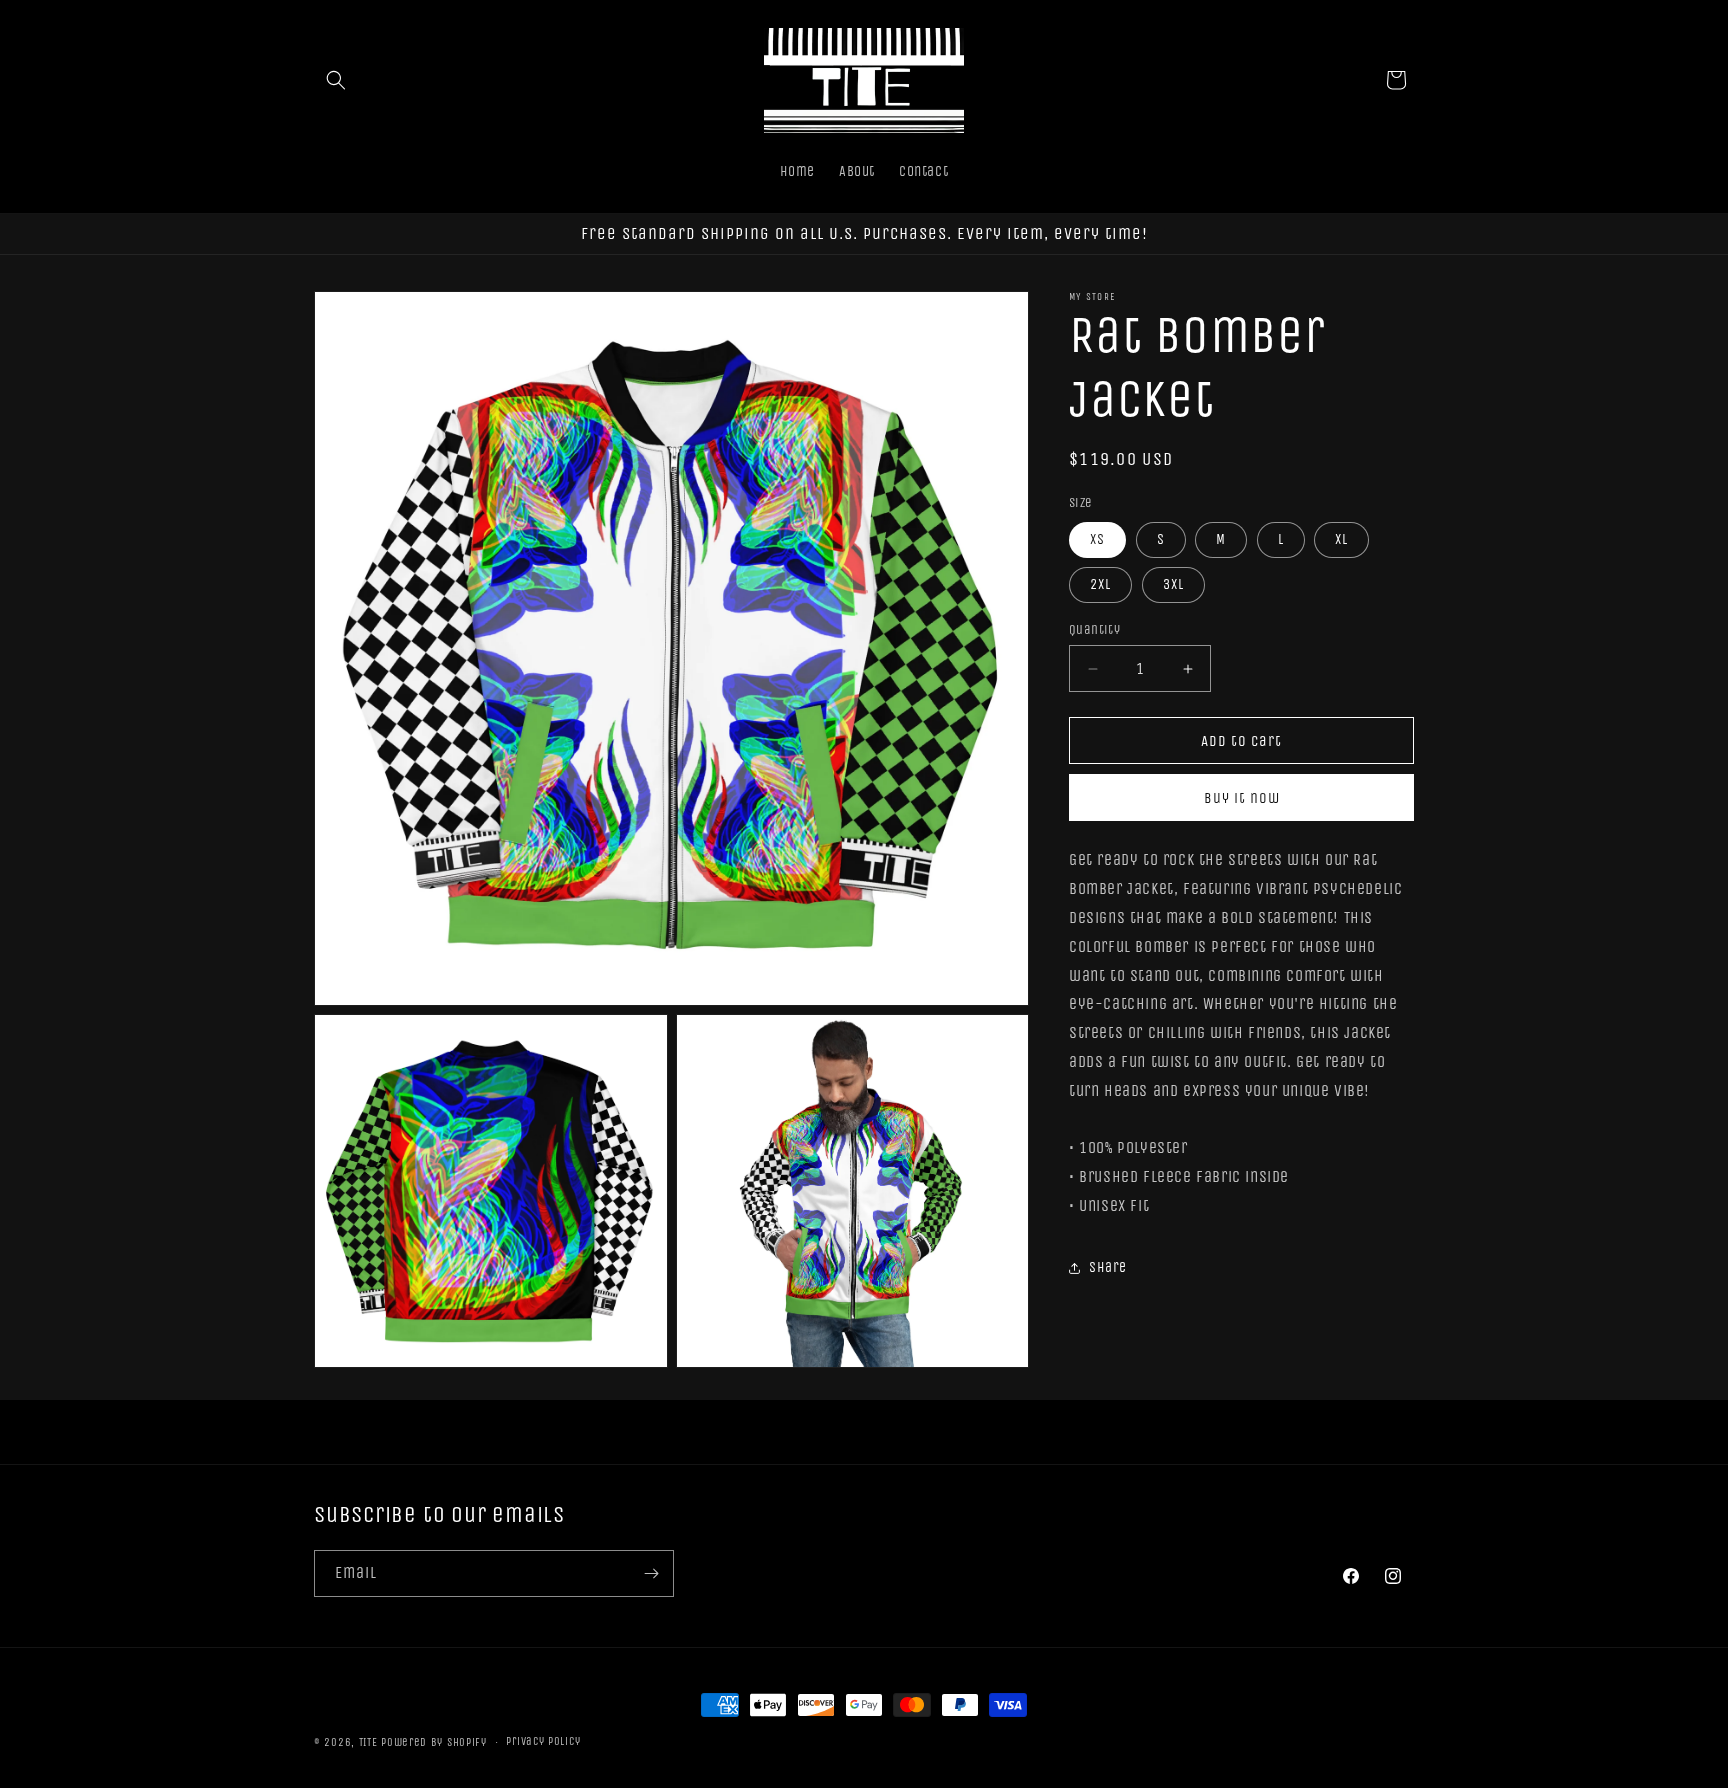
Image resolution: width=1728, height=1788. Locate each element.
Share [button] (1108, 1267)
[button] (336, 80)
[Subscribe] (651, 1573)
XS (1097, 539)
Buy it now (1242, 798)
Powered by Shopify (434, 1742)
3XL (1173, 584)
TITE (368, 1742)
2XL (1100, 584)
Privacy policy (543, 1741)
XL (1341, 539)
